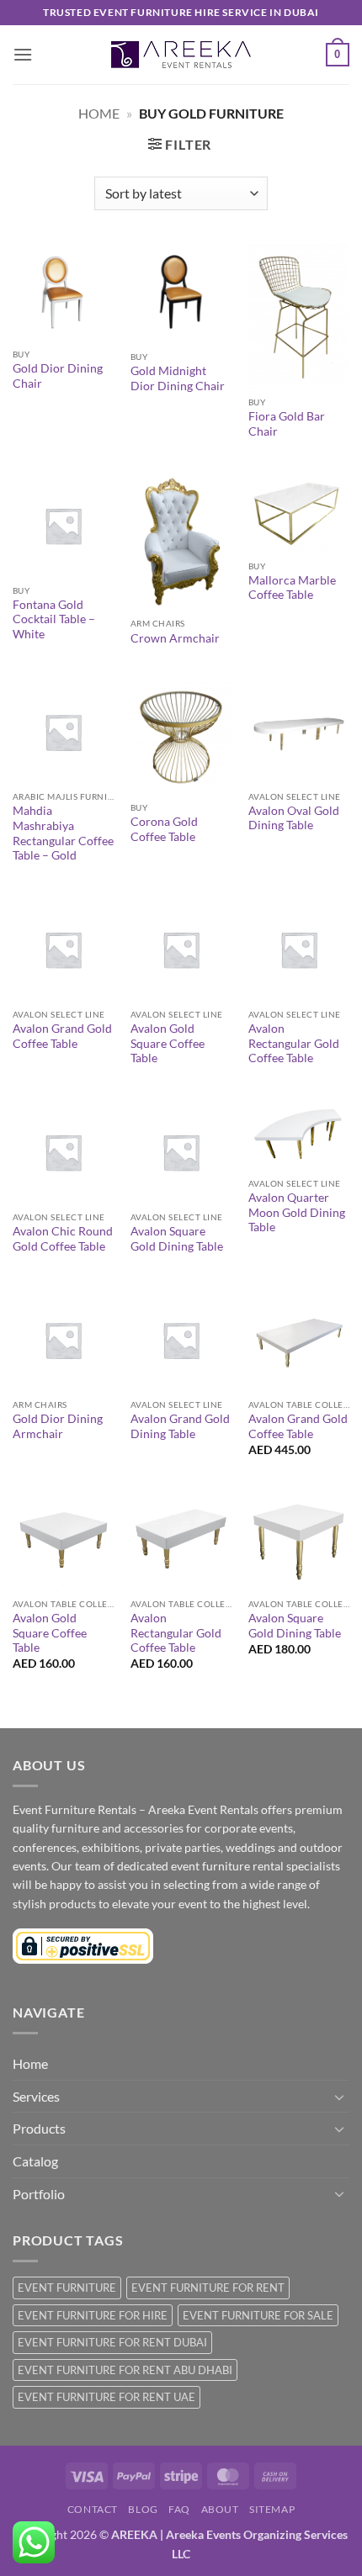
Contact (93, 2509)
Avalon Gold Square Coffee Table (168, 1043)
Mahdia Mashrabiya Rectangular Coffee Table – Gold (63, 833)
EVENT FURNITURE (67, 2288)
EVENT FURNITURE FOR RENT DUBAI (112, 2342)
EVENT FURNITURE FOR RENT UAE (106, 2397)
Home (99, 113)
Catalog (35, 2161)
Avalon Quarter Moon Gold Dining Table (297, 1212)
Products (39, 2128)
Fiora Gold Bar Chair (287, 424)
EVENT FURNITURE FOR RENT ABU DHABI (125, 2370)
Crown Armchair (175, 638)
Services (36, 2096)
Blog (143, 2509)
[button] (23, 54)
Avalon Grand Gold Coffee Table (62, 1036)
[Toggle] (339, 2097)
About (220, 2509)
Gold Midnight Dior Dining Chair (178, 378)
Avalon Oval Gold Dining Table (294, 818)
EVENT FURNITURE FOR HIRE (93, 2315)
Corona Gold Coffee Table (164, 829)
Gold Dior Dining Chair (58, 376)
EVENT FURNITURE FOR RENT (208, 2288)
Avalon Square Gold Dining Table (177, 1239)
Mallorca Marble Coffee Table (292, 588)
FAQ (179, 2509)
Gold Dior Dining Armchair (58, 1426)
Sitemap (272, 2509)
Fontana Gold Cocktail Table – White (54, 619)
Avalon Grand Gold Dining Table (180, 1426)
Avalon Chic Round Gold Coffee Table (63, 1239)
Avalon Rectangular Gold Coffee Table (294, 1043)
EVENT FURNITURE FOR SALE (258, 2315)
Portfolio (39, 2194)
